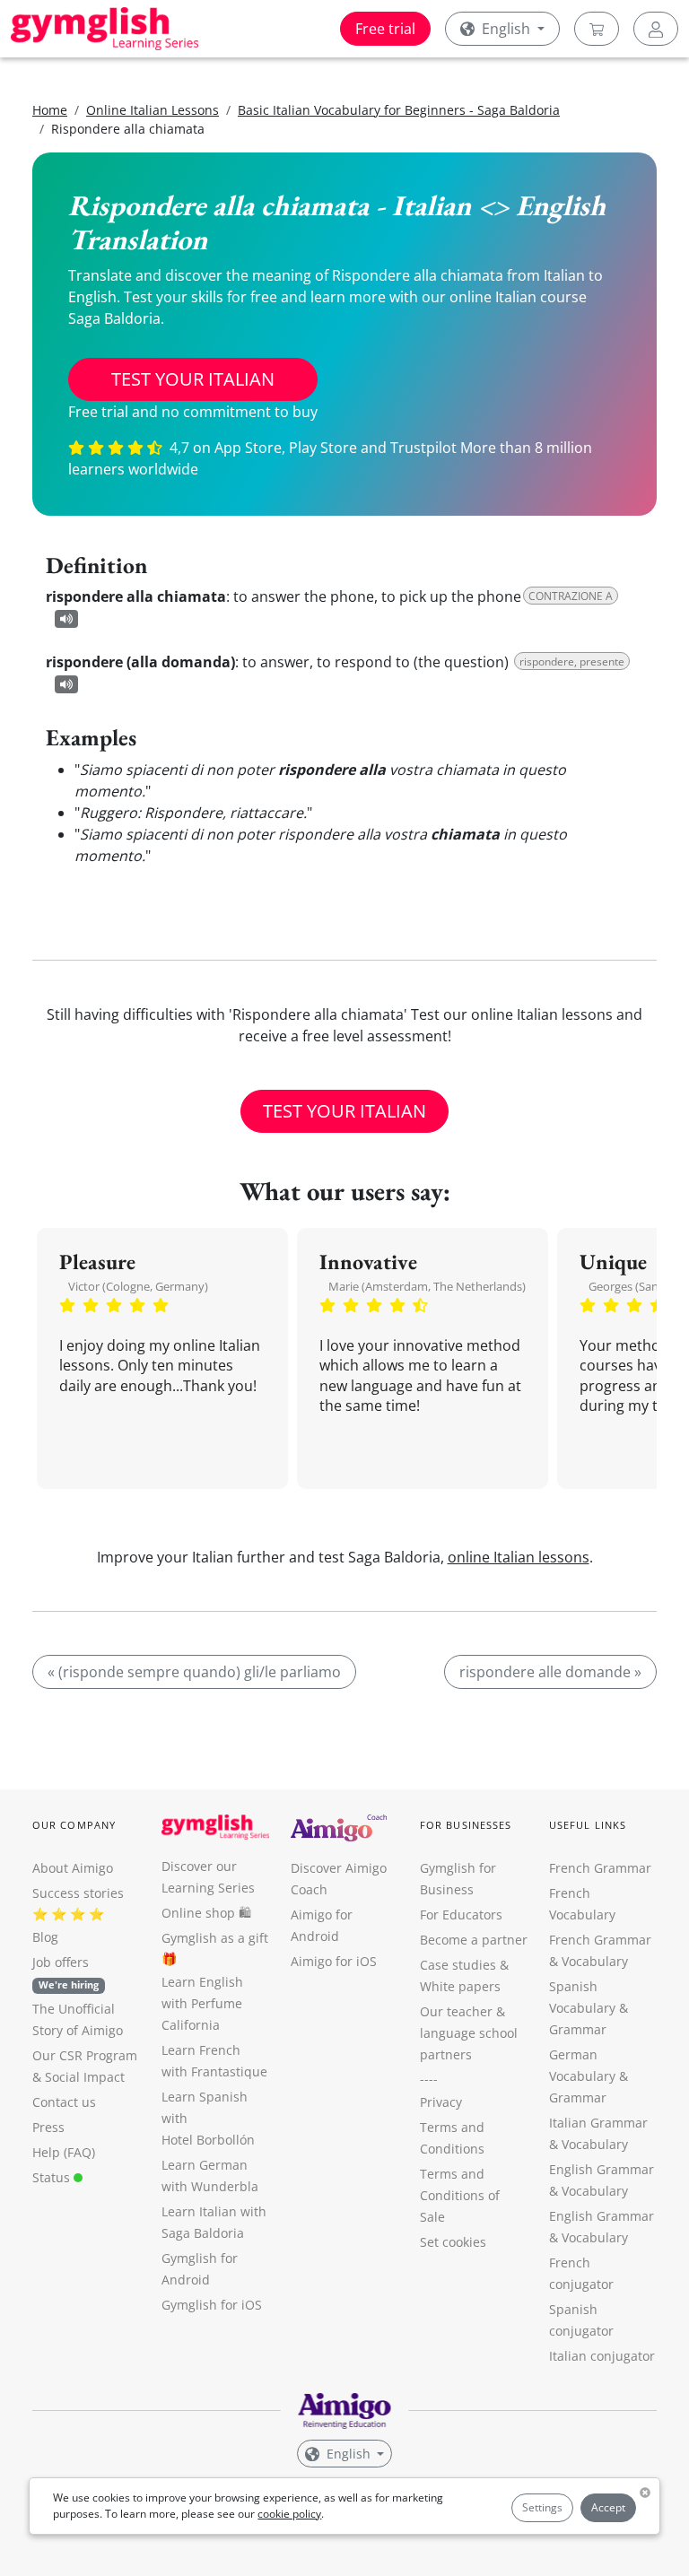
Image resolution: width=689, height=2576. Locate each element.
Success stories (78, 1893)
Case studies (458, 1965)
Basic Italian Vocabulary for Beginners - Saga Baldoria (399, 110)
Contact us (64, 2102)
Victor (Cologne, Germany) (138, 1286)
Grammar (578, 2029)
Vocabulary (595, 2144)
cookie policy (289, 2514)
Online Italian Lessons (153, 110)
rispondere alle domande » (550, 1672)
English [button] (506, 29)
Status (53, 2177)
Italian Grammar (598, 2123)
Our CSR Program (85, 2055)
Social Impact (85, 2077)
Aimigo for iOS (334, 1961)
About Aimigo (73, 1868)
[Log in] (656, 29)
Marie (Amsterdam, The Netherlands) (427, 1286)
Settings (542, 2507)
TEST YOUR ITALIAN (193, 379)
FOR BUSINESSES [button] (466, 1825)
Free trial (385, 29)
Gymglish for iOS (212, 2305)
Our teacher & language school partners (469, 2033)
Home (50, 110)
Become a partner (474, 1940)
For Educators (461, 1915)
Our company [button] (74, 1825)
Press (48, 2127)
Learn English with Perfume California (202, 2003)
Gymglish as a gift (215, 1938)
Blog (45, 1937)
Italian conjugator (602, 2356)
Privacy (441, 2102)
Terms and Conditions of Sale (460, 2195)
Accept (608, 2507)
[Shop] (597, 29)
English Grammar (602, 2169)
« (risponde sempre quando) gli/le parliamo (194, 1672)
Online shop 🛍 (206, 1913)
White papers (460, 1986)
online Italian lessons (519, 1557)
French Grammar (600, 1868)
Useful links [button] (588, 1825)
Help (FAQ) (64, 2152)
